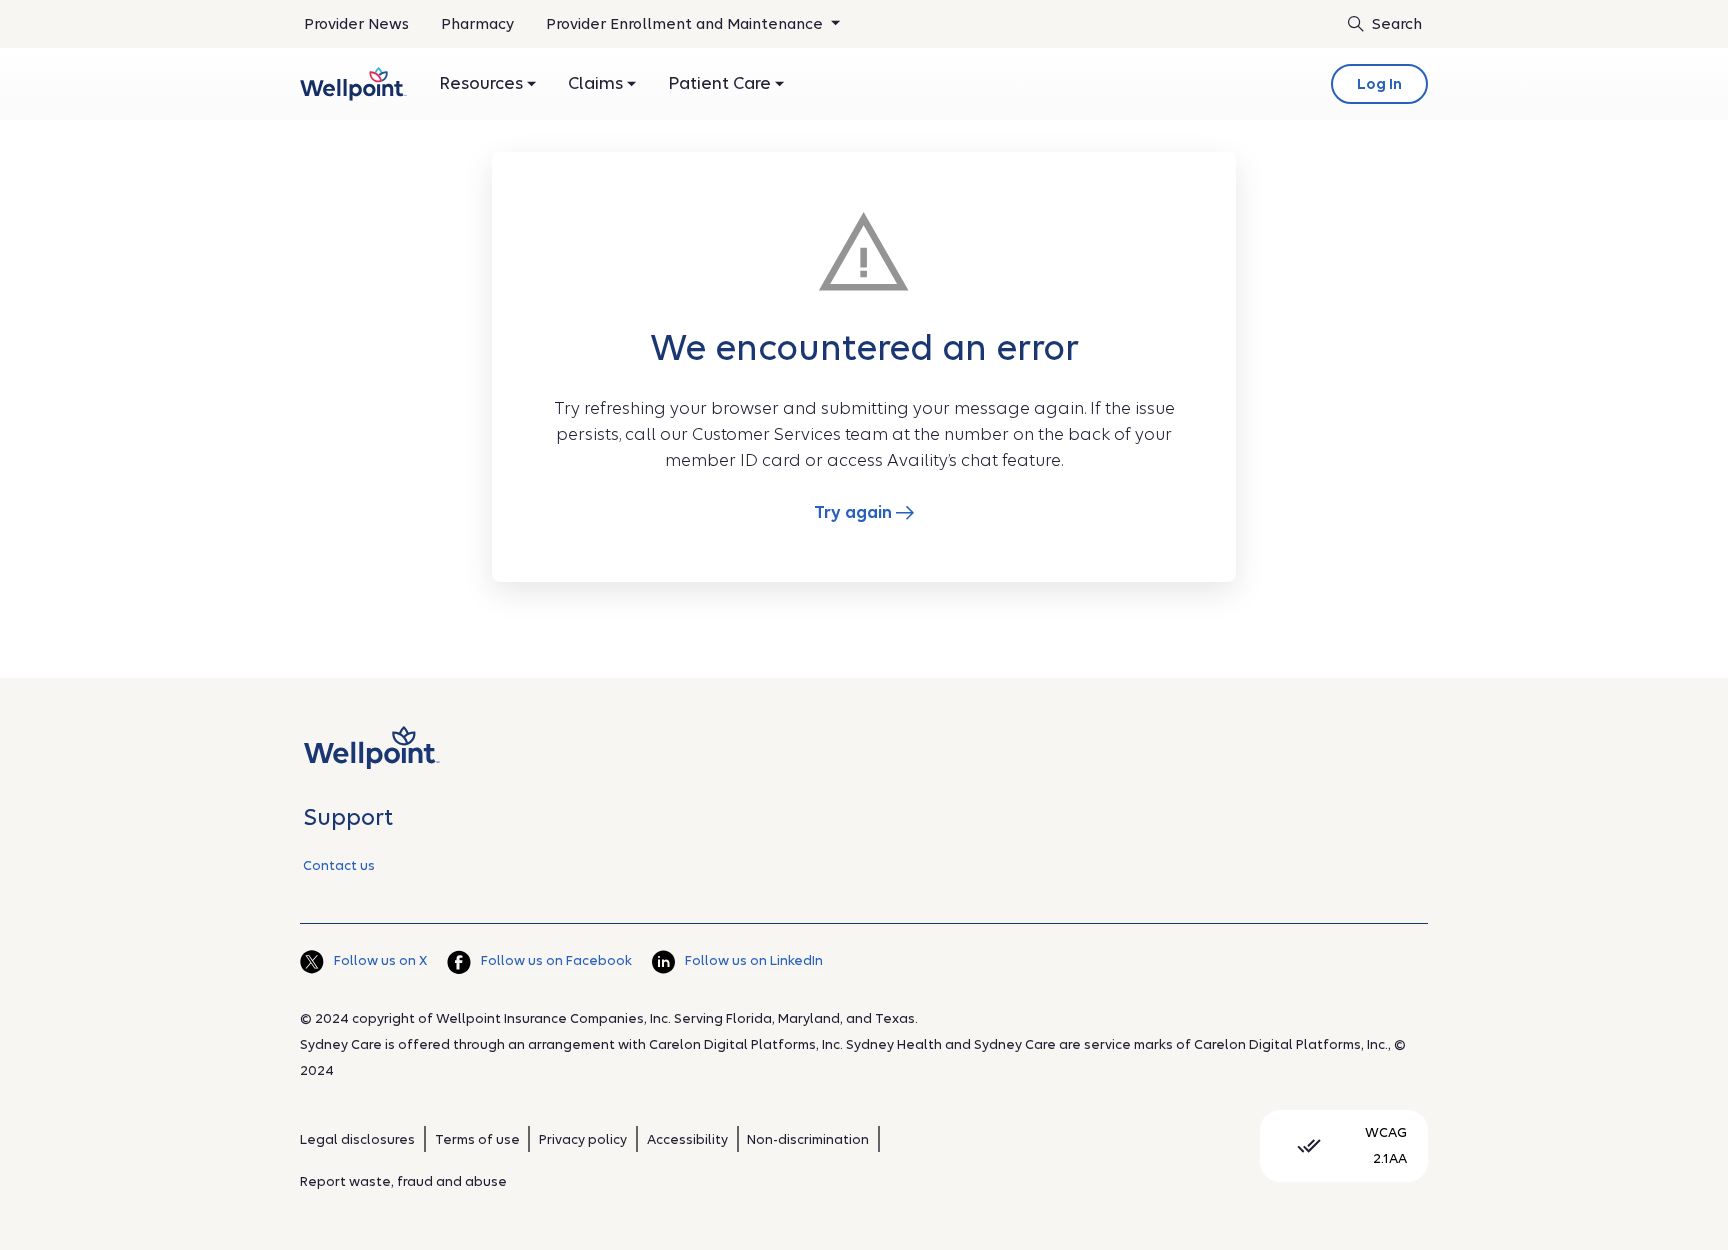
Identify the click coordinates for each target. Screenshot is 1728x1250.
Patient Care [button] (721, 83)
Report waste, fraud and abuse (403, 1181)
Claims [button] (597, 83)
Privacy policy (583, 1139)
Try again (855, 512)
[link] (353, 84)
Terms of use (477, 1139)
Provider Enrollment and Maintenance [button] (686, 24)
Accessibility (687, 1139)
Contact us (339, 865)
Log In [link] (1379, 84)
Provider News (356, 24)
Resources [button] (483, 83)
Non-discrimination (808, 1139)
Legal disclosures (357, 1139)
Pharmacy (477, 24)
